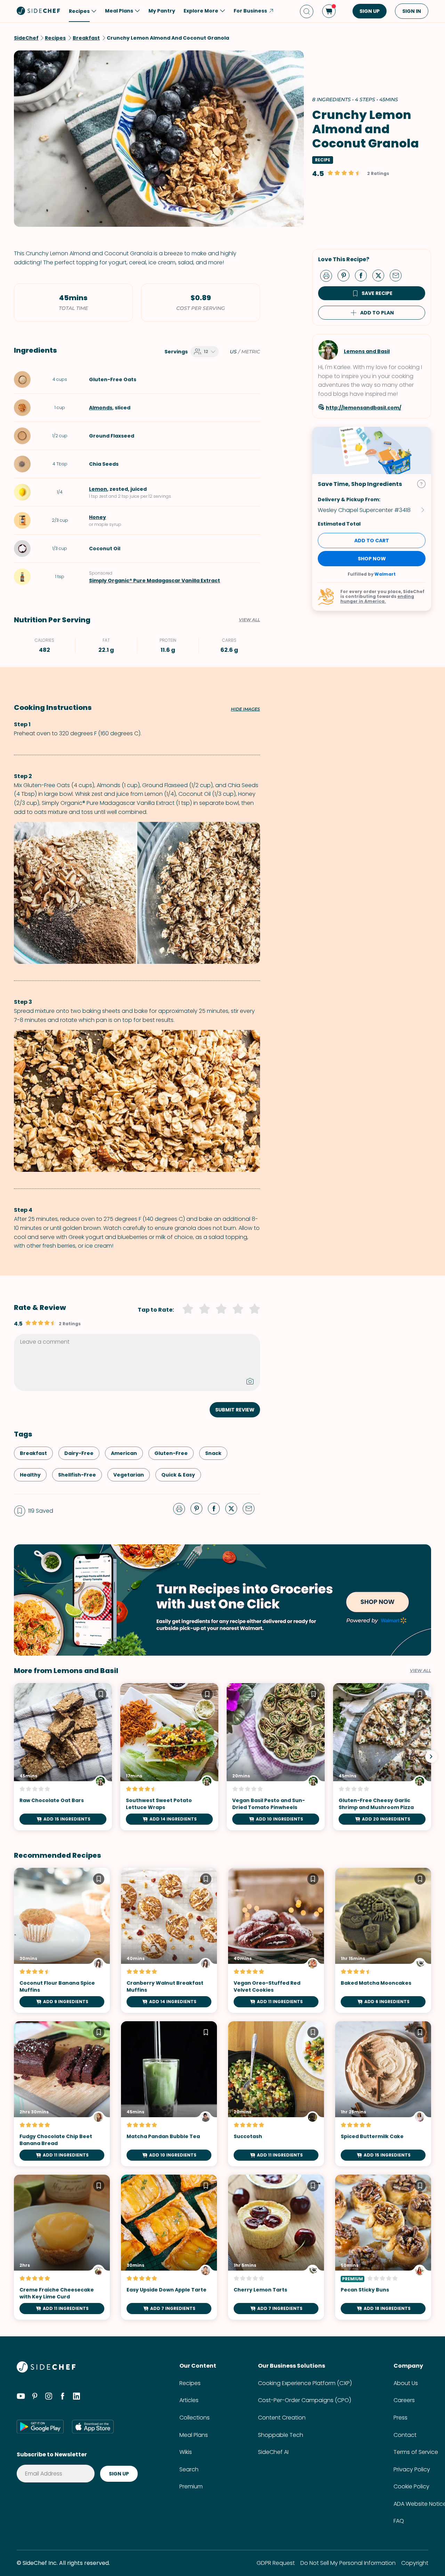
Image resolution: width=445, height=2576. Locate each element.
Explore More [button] (201, 11)
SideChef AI (273, 2452)
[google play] (40, 2426)
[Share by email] (398, 275)
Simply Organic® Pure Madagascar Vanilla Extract (155, 581)
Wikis (186, 2452)
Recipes (190, 2383)
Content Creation (282, 2418)
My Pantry (162, 11)
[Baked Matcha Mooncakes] (383, 1940)
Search (189, 2469)
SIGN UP (370, 11)
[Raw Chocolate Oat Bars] (63, 1757)
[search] (307, 11)
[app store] (93, 2426)
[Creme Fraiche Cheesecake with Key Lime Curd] (62, 2247)
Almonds (101, 408)
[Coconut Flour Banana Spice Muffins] (62, 1940)
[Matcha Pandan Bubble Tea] (169, 2094)
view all (420, 1671)
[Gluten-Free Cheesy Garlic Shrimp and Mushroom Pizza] (382, 1757)
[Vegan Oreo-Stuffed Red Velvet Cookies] (276, 1940)
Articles (189, 2400)
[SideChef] (46, 2371)
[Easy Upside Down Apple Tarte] (169, 2247)
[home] (39, 10)
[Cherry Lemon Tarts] (276, 2247)
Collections (195, 2418)
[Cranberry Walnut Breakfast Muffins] (169, 1940)
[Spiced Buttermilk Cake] (383, 2094)
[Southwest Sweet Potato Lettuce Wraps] (169, 1757)
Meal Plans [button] (119, 11)
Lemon (98, 489)
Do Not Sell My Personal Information (348, 2563)
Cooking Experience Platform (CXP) (305, 2383)
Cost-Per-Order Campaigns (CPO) (305, 2400)
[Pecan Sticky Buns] (383, 2247)
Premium (191, 2486)
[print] (328, 275)
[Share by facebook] (364, 275)
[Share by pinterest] (346, 275)
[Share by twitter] (381, 275)
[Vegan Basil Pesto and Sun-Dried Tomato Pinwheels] (276, 1757)
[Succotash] (276, 2094)
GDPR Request (276, 2563)
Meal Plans (194, 2435)
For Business (250, 11)
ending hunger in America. (377, 599)
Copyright (415, 2563)
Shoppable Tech (281, 2435)
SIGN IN (412, 11)
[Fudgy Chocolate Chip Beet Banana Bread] (62, 2094)
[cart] (329, 11)
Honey (98, 517)
